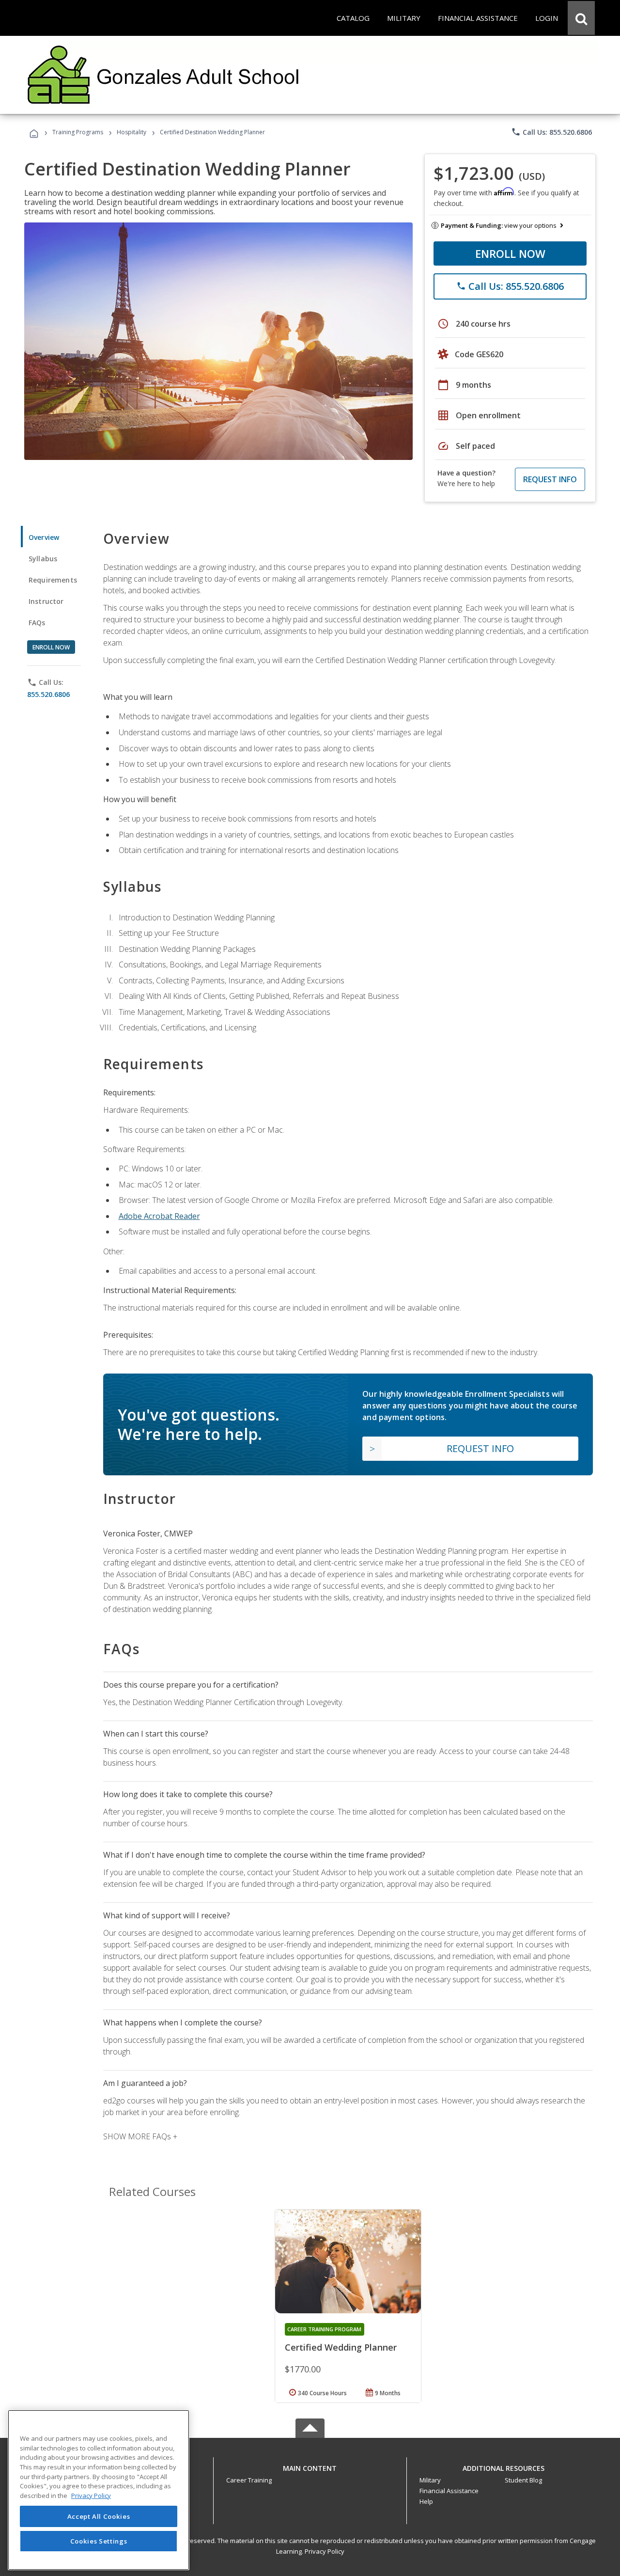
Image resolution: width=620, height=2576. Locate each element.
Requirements (53, 580)
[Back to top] (310, 2466)
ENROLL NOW (510, 253)
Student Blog (523, 2480)
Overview (44, 537)
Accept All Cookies (99, 2516)
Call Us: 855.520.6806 (551, 132)
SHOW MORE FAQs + (140, 2136)
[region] (99, 2490)
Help (426, 2501)
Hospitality (132, 132)
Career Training (249, 2480)
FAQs (37, 623)
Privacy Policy (325, 2551)
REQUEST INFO (550, 479)
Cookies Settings (99, 2541)
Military (430, 2480)
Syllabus (43, 559)
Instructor (46, 601)
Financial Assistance (449, 2491)
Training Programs (78, 132)
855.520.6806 (48, 694)
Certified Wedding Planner (341, 2347)
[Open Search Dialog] (581, 18)
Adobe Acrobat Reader (159, 1216)
